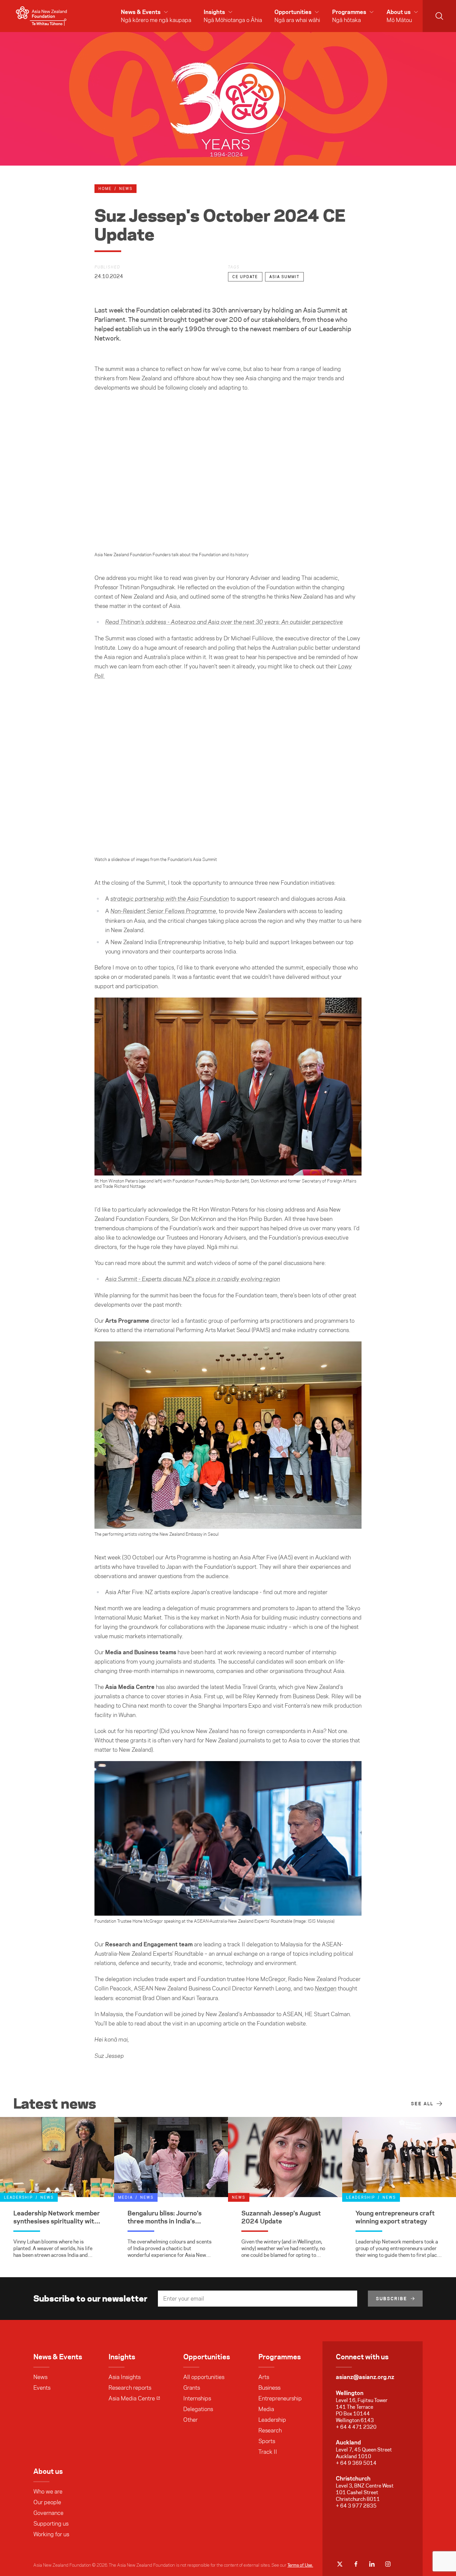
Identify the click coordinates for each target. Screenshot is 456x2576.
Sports (267, 2441)
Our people (47, 2502)
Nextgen (326, 1989)
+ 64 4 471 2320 (356, 2427)
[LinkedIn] (372, 2564)
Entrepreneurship (280, 2398)
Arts (264, 2377)
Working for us (51, 2534)
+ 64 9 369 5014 (356, 2463)
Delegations (198, 2409)
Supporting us (51, 2524)
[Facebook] (356, 2564)
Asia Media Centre (132, 2398)
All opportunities (204, 2377)
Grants (192, 2388)
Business (269, 2388)
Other (190, 2420)
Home (105, 189)
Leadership (272, 2420)
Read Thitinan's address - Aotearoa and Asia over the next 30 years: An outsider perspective (224, 622)
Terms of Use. (300, 2565)
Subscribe (392, 2299)
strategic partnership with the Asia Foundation (170, 899)
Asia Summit (284, 277)
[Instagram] (388, 2564)
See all (422, 2104)
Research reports (130, 2388)
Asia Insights (125, 2377)
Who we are (48, 2492)
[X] (340, 2564)
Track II (268, 2452)
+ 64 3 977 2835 (356, 2506)
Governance (48, 2513)
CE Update (245, 277)
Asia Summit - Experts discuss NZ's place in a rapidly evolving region (193, 1279)
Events (42, 2388)
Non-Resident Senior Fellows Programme (163, 911)
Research (270, 2430)
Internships (197, 2398)
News (40, 2377)
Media (266, 2409)
